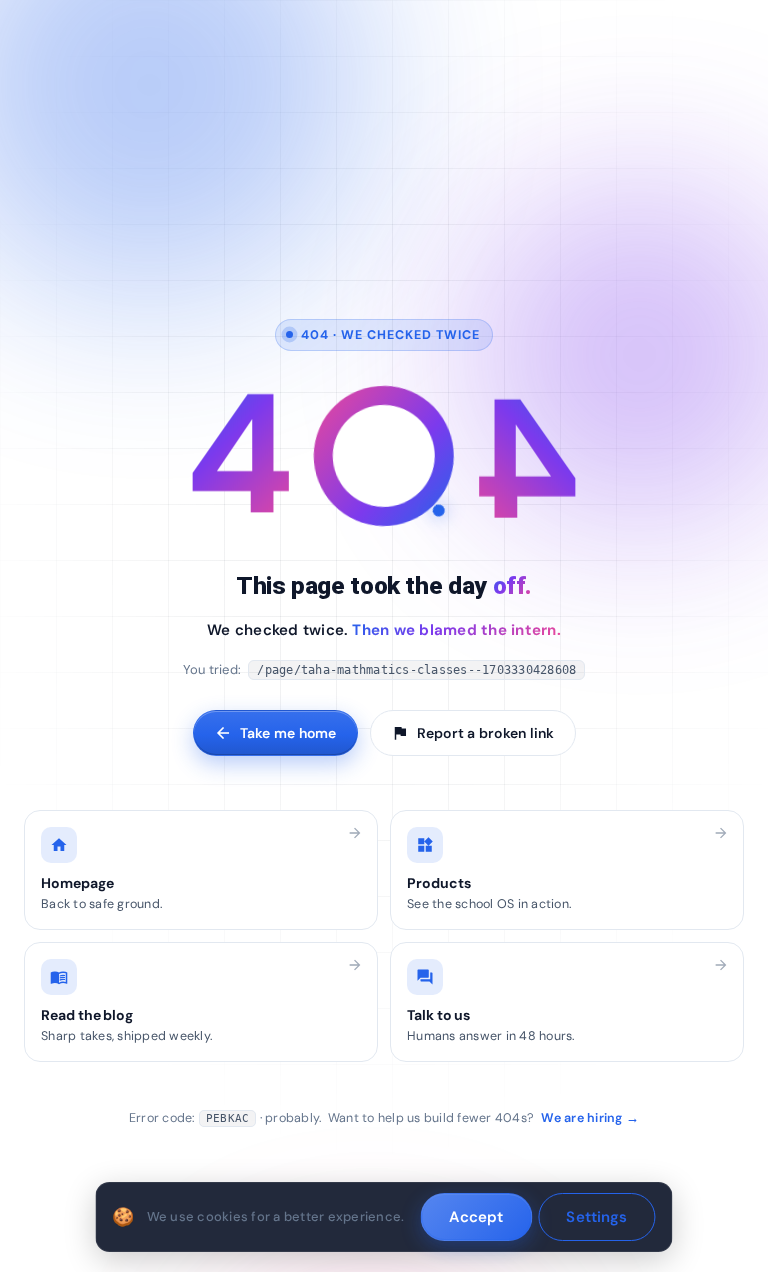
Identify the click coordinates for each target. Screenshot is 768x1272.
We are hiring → (590, 1118)
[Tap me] (383, 461)
